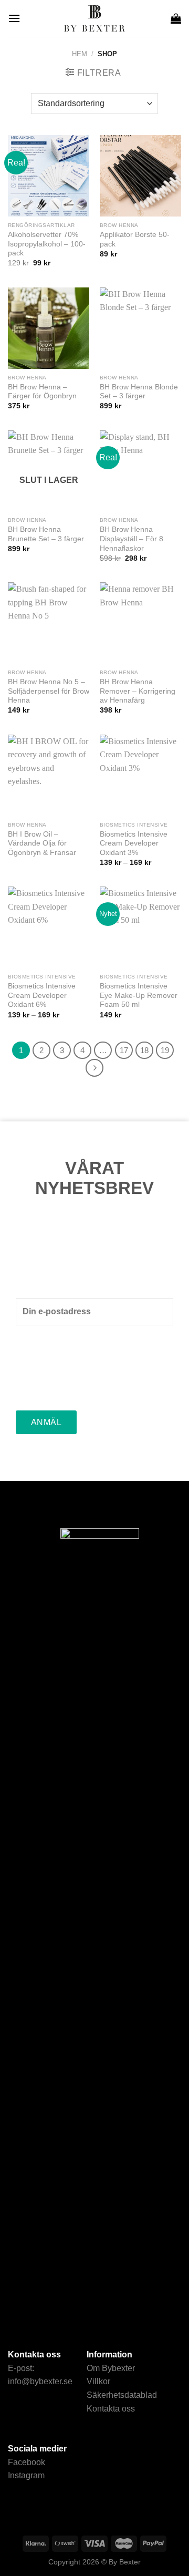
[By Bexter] (94, 18)
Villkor (98, 2381)
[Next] (94, 1068)
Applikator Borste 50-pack (135, 239)
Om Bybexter (111, 2368)
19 (165, 1050)
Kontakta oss (111, 2409)
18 (144, 1050)
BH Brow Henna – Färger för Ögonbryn (42, 392)
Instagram (26, 2475)
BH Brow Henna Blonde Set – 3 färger (139, 392)
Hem (80, 54)
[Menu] (14, 18)
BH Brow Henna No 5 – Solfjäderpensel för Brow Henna (49, 691)
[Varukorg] (176, 18)
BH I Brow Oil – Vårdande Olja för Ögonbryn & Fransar (42, 843)
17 (124, 1050)
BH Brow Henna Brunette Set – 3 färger (46, 534)
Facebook (27, 2462)
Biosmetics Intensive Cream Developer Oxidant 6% (42, 995)
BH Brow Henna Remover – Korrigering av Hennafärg (138, 691)
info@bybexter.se (40, 2381)
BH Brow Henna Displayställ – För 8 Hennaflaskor (132, 539)
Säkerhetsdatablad (122, 2395)
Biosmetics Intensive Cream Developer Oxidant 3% (134, 843)
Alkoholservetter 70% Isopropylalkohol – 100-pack (47, 244)
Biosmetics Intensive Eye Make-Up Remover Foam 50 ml (139, 995)
